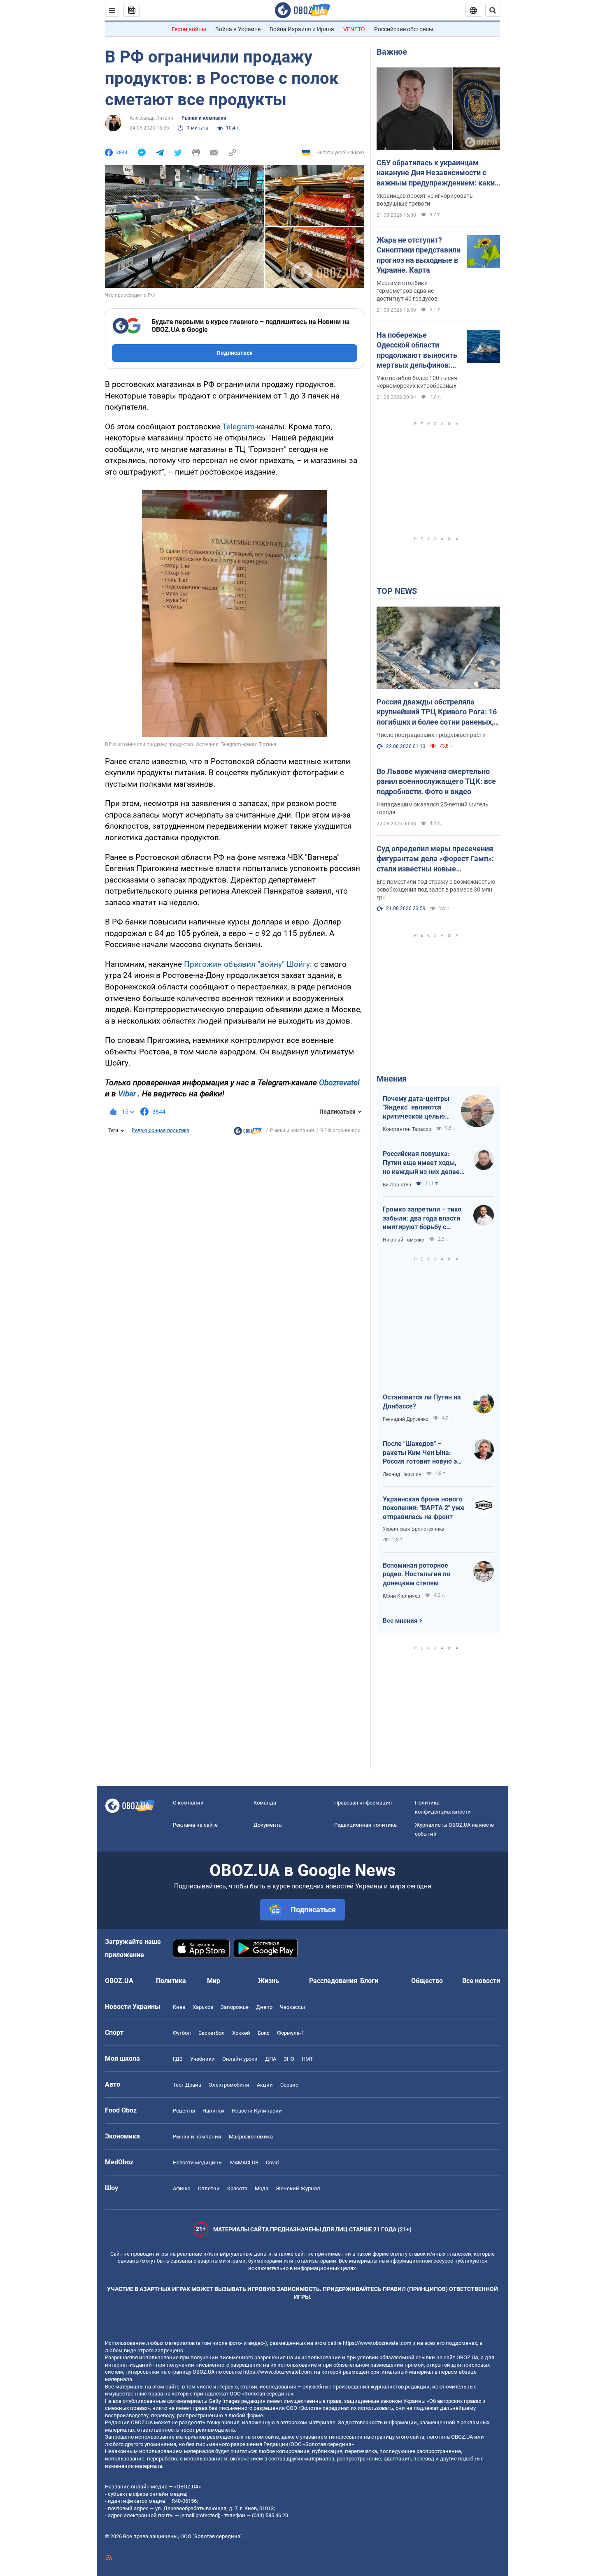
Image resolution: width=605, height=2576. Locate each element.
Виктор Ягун (397, 1185)
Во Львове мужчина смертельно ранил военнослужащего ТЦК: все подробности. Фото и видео (436, 781)
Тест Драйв (187, 2085)
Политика (171, 1981)
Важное (392, 52)
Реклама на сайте (195, 1825)
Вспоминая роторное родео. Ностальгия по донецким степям (417, 1574)
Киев (179, 2007)
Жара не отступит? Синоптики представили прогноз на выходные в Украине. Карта (419, 255)
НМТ (307, 2059)
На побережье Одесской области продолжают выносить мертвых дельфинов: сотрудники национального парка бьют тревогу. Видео (417, 350)
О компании (188, 1803)
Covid (272, 2162)
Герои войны (189, 29)
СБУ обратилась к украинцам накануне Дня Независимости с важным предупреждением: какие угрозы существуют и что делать (438, 173)
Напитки (213, 2111)
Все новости (481, 1981)
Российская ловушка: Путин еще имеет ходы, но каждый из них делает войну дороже (423, 1163)
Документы (268, 1825)
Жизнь (269, 1981)
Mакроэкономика (251, 2137)
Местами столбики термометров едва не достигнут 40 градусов (407, 291)
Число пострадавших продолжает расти (431, 735)
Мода (262, 2188)
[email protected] (200, 2515)
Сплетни (209, 2188)
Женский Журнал (298, 2188)
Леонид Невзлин (402, 1474)
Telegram (239, 427)
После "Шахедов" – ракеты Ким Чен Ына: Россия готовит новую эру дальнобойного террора (423, 1453)
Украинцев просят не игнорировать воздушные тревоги (425, 200)
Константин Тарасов (407, 1129)
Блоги (369, 1981)
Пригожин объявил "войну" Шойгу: (248, 964)
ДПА (271, 2059)
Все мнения (400, 1621)
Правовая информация (363, 1803)
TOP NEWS (397, 591)
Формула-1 (291, 2033)
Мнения (392, 1079)
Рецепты (184, 2111)
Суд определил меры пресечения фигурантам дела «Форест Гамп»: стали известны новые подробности (435, 859)
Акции (265, 2085)
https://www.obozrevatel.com (377, 2343)
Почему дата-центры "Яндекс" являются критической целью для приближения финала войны (416, 1108)
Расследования (333, 1981)
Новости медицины (198, 2162)
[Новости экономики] (248, 1133)
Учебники (202, 2059)
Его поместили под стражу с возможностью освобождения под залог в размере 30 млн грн (436, 890)
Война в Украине (238, 29)
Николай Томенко (404, 1240)
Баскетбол (212, 2033)
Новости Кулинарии (257, 2111)
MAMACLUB (244, 2162)
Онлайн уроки (240, 2059)
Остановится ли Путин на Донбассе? (422, 1402)
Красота (237, 2188)
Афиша (182, 2188)
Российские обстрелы (404, 29)
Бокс (264, 2033)
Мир (214, 1981)
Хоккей (241, 2033)
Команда (265, 1803)
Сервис (289, 2085)
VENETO (354, 29)
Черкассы (292, 2007)
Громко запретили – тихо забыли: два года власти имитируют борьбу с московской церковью (422, 1219)
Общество (427, 1981)
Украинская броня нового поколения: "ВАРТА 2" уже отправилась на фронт (424, 1508)
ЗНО (289, 2059)
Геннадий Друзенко (406, 1419)
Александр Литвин (151, 118)
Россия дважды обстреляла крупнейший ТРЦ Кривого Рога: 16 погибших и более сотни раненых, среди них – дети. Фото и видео (437, 712)
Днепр (264, 2007)
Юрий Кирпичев (401, 1596)
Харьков (203, 2007)
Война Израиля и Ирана (302, 29)
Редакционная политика (161, 1130)
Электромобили (229, 2085)
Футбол (182, 2033)
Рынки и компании (204, 118)
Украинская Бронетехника (414, 1529)
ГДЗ (178, 2059)
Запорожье (235, 2007)
